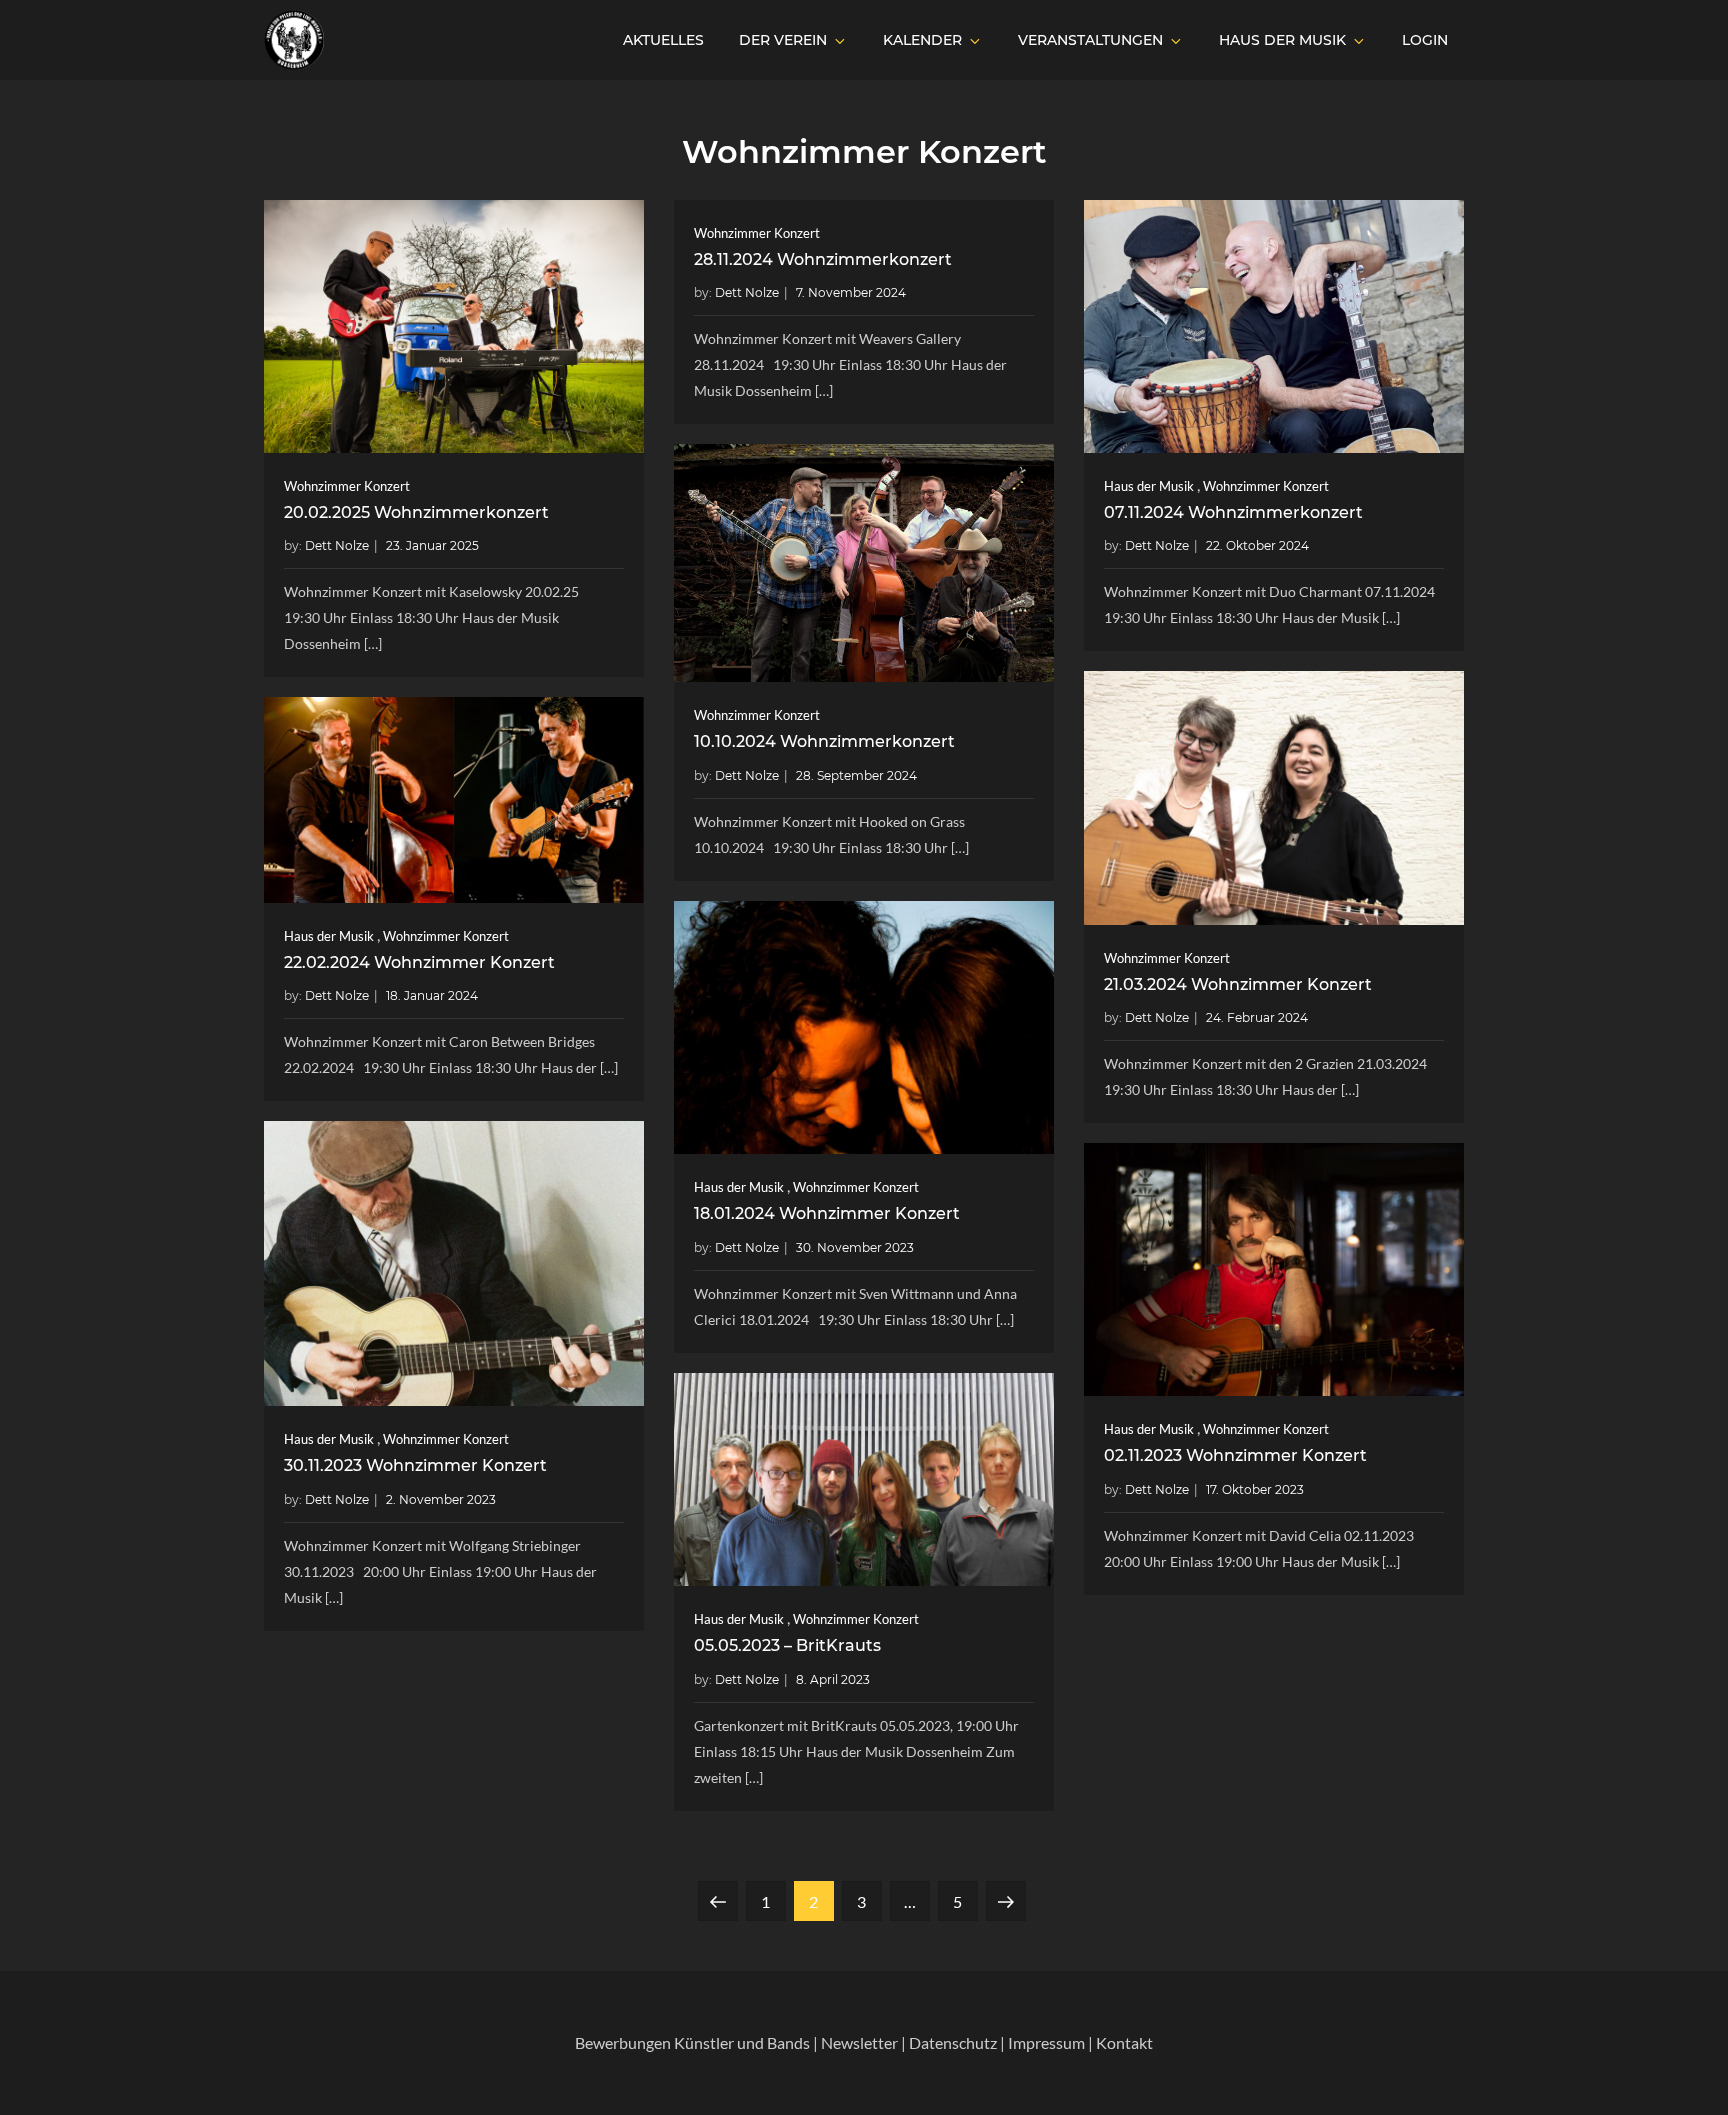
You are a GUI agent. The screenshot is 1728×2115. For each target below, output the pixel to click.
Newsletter (859, 2042)
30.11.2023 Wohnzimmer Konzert (415, 1465)
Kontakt (1124, 2042)
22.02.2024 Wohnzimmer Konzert (419, 962)
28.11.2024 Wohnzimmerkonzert (823, 259)
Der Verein (783, 40)
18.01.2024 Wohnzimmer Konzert (827, 1213)
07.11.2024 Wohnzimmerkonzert (1233, 512)
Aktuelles (663, 40)
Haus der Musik (1282, 40)
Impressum (1046, 2042)
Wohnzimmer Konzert (347, 486)
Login (1425, 40)
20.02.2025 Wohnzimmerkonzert (416, 512)
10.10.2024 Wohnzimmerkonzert (824, 741)
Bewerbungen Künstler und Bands (692, 2042)
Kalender (922, 40)
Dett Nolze (337, 545)
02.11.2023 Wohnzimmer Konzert (1235, 1455)
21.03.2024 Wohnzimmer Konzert (1238, 984)
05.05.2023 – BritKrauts (787, 1645)
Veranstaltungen (1090, 40)
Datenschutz (953, 2042)
